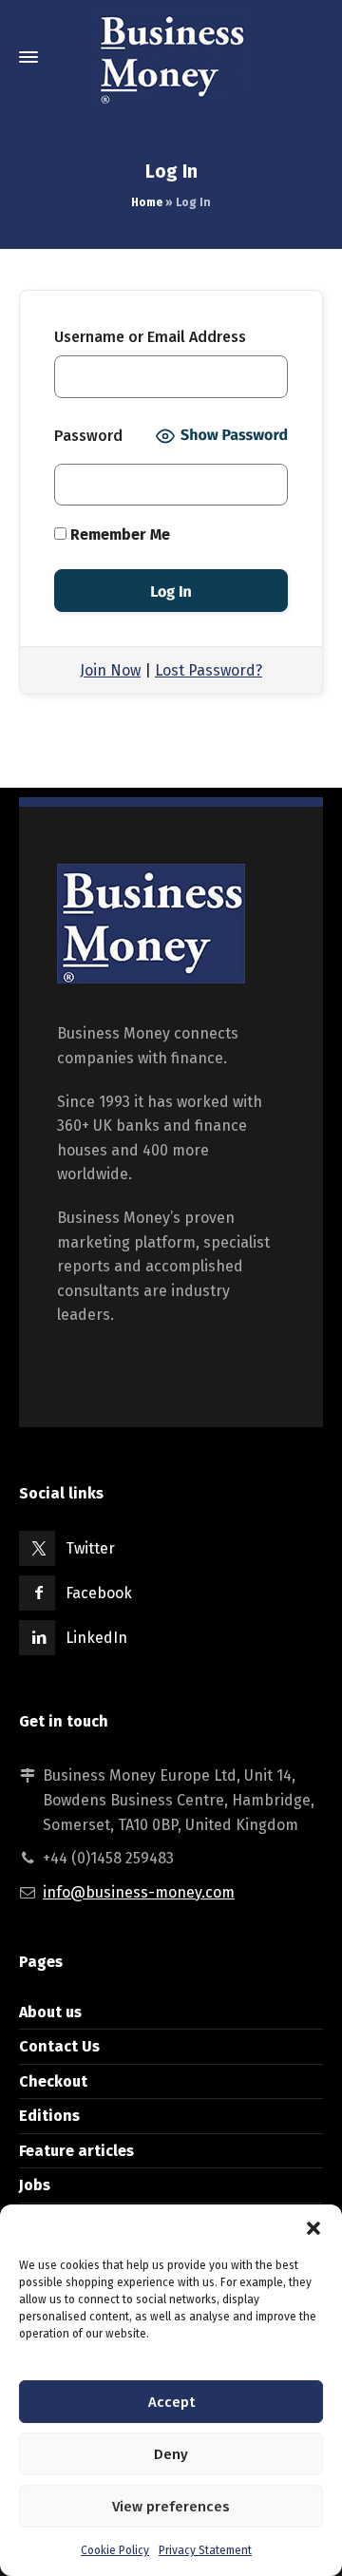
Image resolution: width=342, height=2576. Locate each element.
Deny (171, 2454)
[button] (313, 2228)
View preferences (171, 2507)
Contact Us (59, 2046)
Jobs (35, 2185)
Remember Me (118, 534)
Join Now (110, 670)
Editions (49, 2116)
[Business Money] (171, 57)
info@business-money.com (139, 1892)
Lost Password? (209, 670)
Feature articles (76, 2151)
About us (50, 2012)
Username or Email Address (150, 337)
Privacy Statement (205, 2550)
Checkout (53, 2081)
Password (88, 436)
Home (147, 202)
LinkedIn (96, 1638)
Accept (171, 2402)
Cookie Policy (115, 2550)
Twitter (90, 1548)
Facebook (99, 1593)
